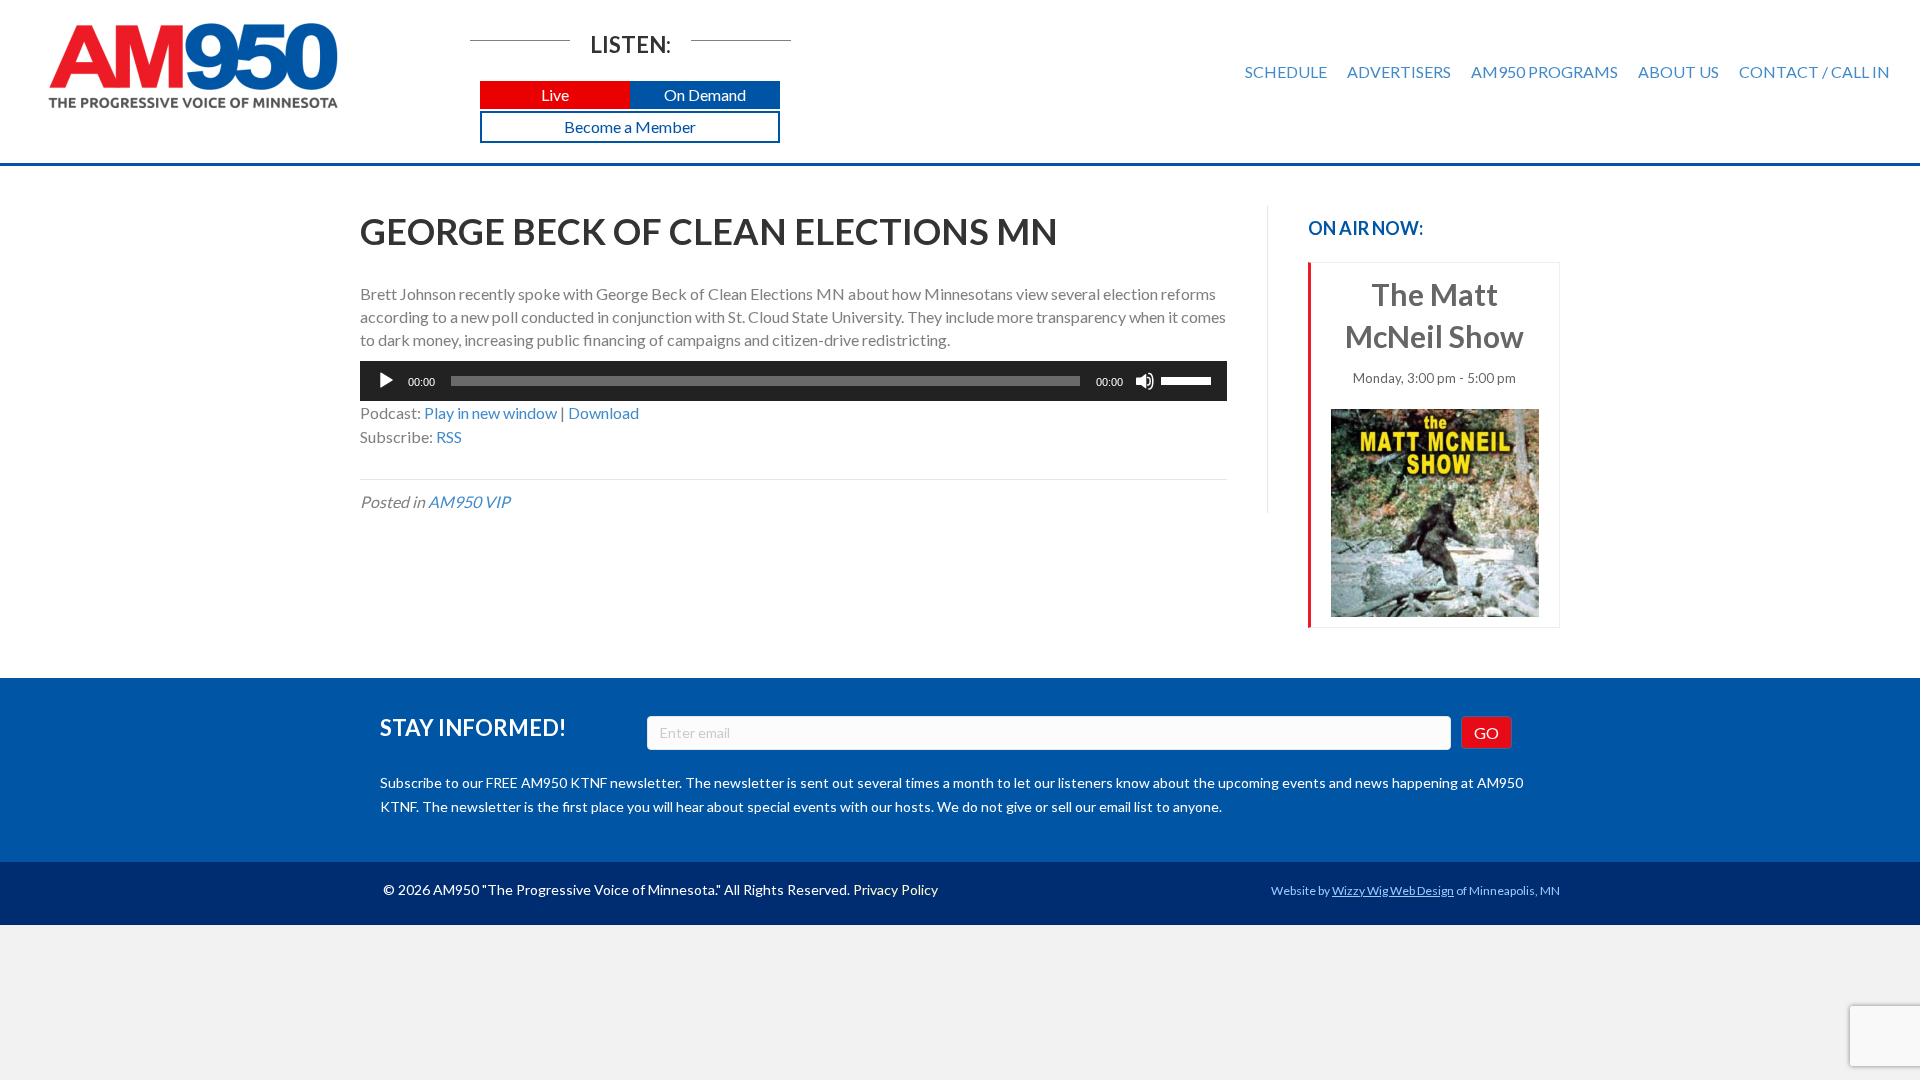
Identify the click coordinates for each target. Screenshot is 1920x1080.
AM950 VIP (469, 501)
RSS (449, 436)
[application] (793, 381)
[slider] (1189, 379)
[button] (555, 95)
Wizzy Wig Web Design (1393, 890)
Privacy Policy (895, 889)
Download (603, 412)
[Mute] (1145, 381)
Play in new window (490, 412)
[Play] (386, 381)
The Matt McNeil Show (1434, 331)
